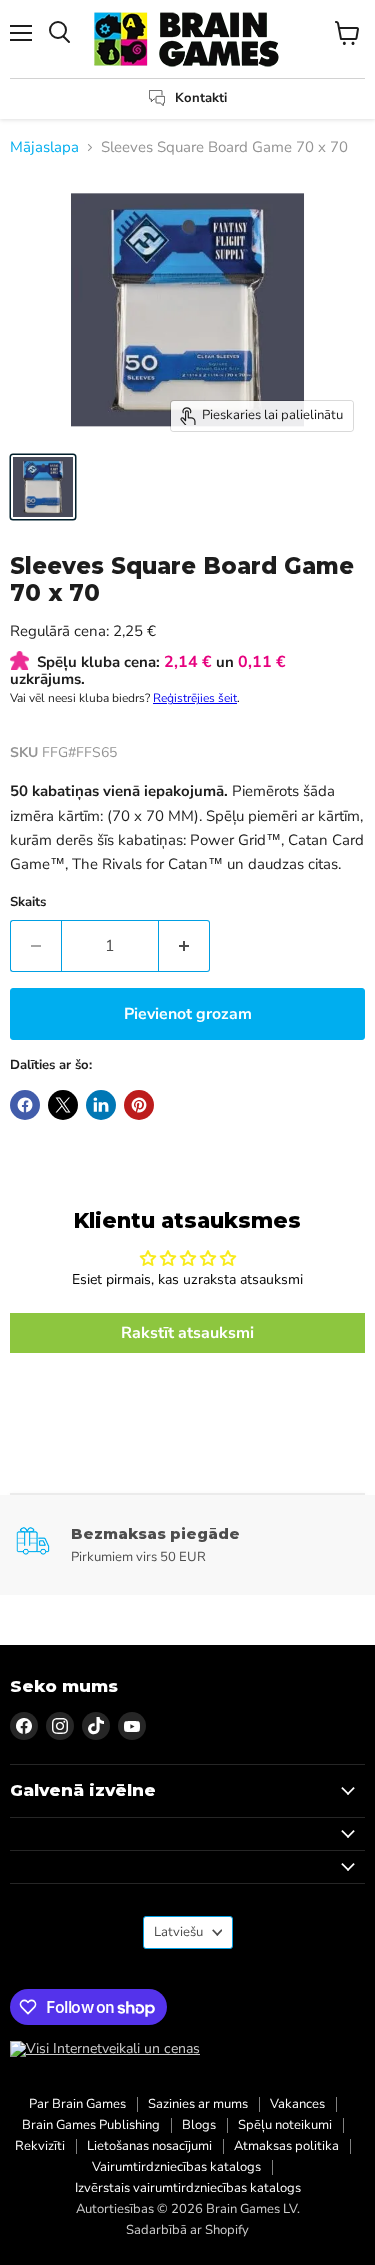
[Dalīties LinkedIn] (101, 1105)
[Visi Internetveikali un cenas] (105, 2049)
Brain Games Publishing (91, 2125)
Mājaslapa (44, 147)
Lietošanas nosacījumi (149, 2146)
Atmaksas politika (286, 2146)
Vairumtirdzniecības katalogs (176, 2167)
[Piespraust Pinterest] (139, 1105)
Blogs (199, 2125)
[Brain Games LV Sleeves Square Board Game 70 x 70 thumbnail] (43, 487)
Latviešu (178, 1932)
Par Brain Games (77, 2104)
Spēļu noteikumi (285, 2125)
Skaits (28, 902)
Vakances (297, 2104)
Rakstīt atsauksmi (187, 1333)
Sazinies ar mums (198, 2104)
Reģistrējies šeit (195, 698)
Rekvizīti (40, 2146)
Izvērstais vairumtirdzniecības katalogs (188, 2188)
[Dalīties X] (63, 1105)
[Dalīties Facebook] (25, 1105)
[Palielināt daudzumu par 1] (184, 946)
